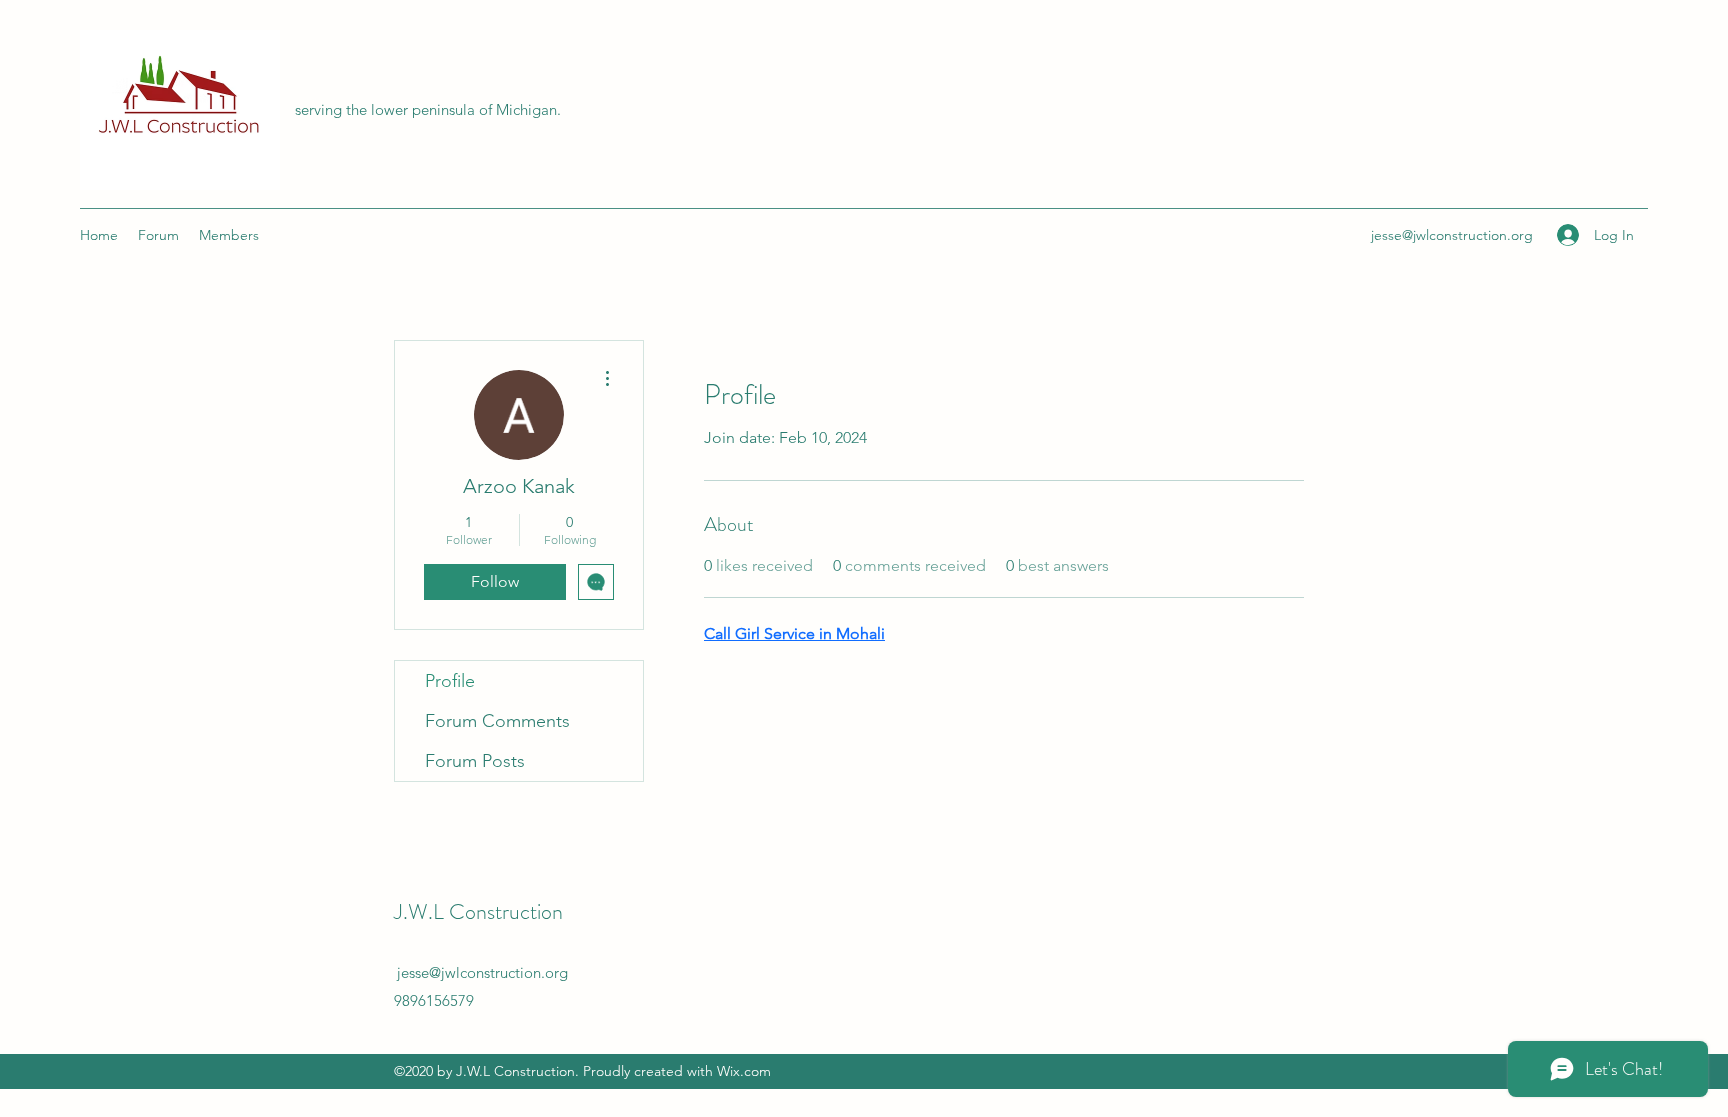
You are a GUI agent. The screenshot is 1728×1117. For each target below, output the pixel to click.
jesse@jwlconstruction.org (1452, 235)
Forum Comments (497, 721)
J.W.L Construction (478, 911)
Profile (450, 681)
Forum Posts (475, 761)
